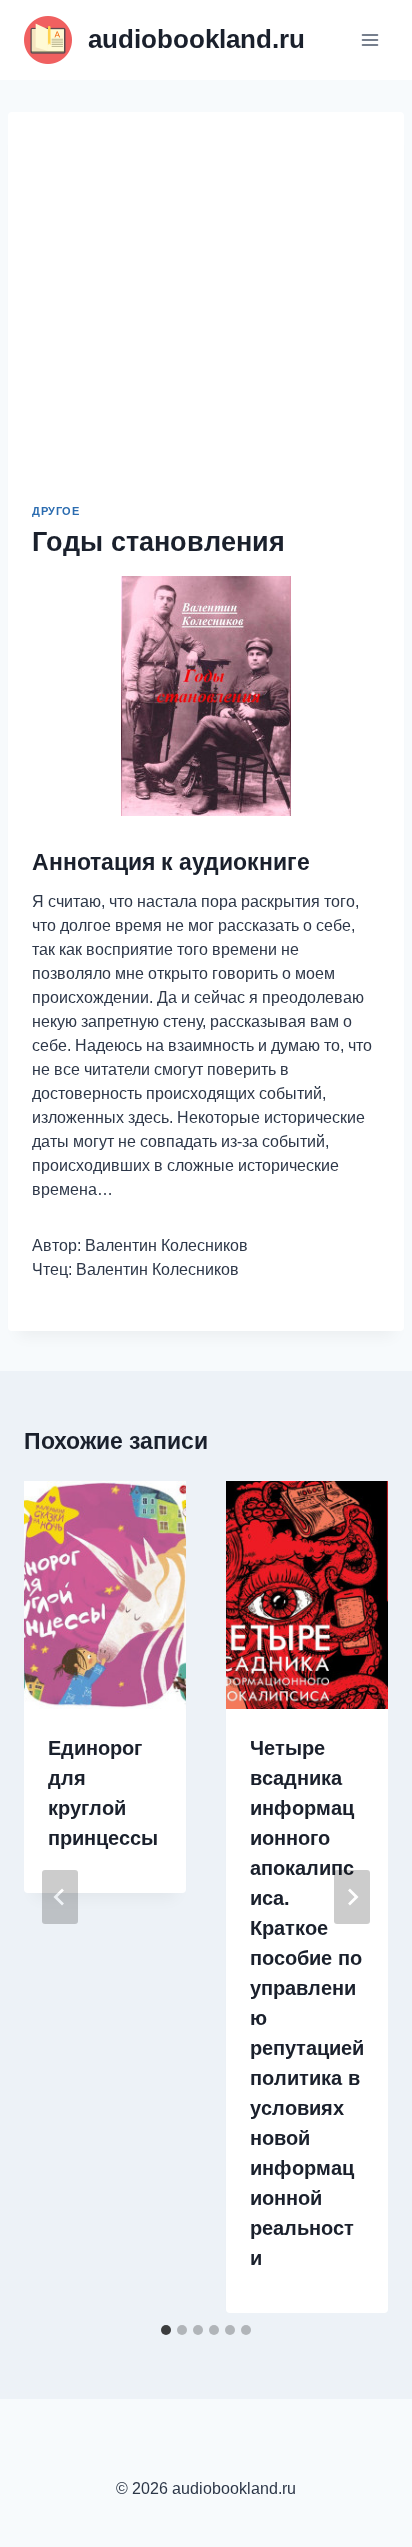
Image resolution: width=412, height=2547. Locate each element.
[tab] (166, 2330)
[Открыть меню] (369, 39)
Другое (55, 511)
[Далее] (352, 1897)
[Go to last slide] (60, 1897)
